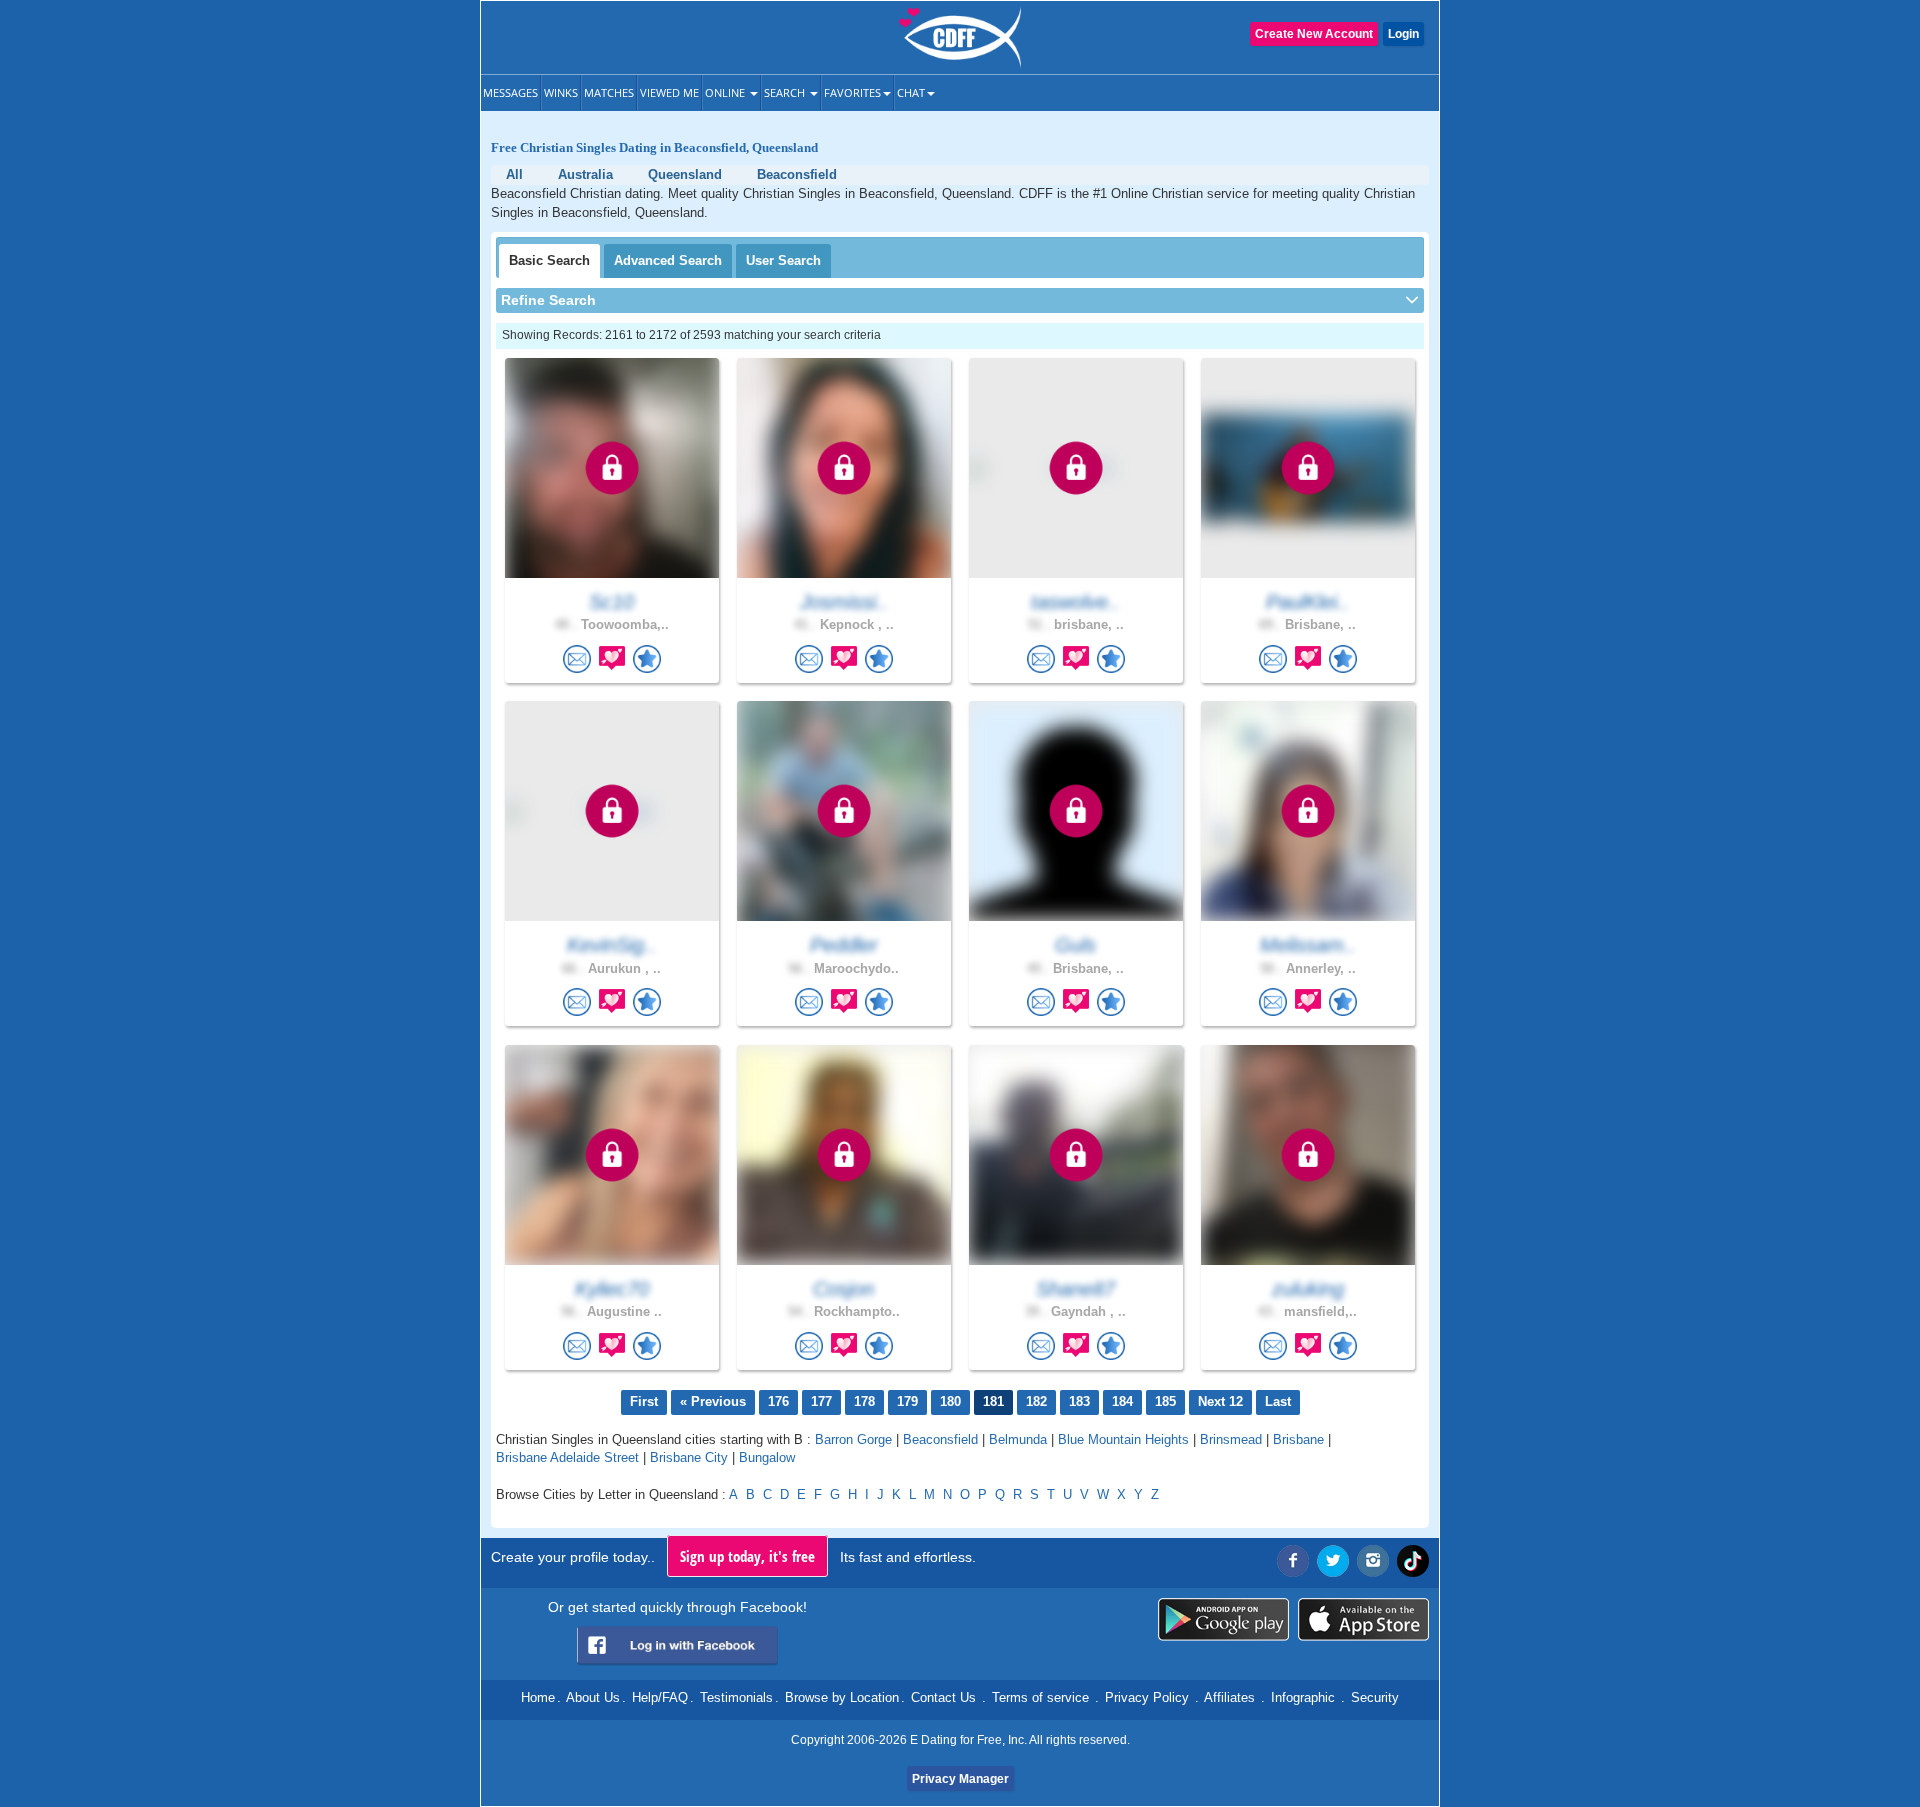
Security (1375, 1697)
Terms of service (1040, 1697)
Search (786, 92)
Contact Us (943, 1697)
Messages (510, 92)
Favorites (852, 92)
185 (1165, 1401)
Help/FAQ (660, 1697)
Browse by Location (842, 1697)
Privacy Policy (1147, 1697)
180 (950, 1401)
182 (1036, 1401)
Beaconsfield (940, 1439)
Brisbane (1298, 1439)
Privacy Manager (960, 1779)
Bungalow (767, 1457)
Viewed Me (669, 92)
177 (821, 1401)
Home (538, 1697)
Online (726, 92)
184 (1122, 1401)
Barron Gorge (853, 1439)
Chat (911, 92)
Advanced (668, 260)
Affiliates (1229, 1697)
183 (1079, 1401)
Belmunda (1018, 1439)
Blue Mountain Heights (1123, 1439)
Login (1403, 34)
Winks (561, 92)
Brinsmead (1231, 1439)
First (644, 1401)
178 (864, 1401)
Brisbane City (689, 1457)
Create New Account (1314, 34)
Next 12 (1220, 1401)
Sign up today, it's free (747, 1556)
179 (907, 1401)
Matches (609, 92)
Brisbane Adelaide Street (567, 1457)
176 (778, 1401)
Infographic (1303, 1697)
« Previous (713, 1401)
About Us (593, 1697)
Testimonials (736, 1697)
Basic (549, 260)
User (783, 260)
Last (1278, 1401)
